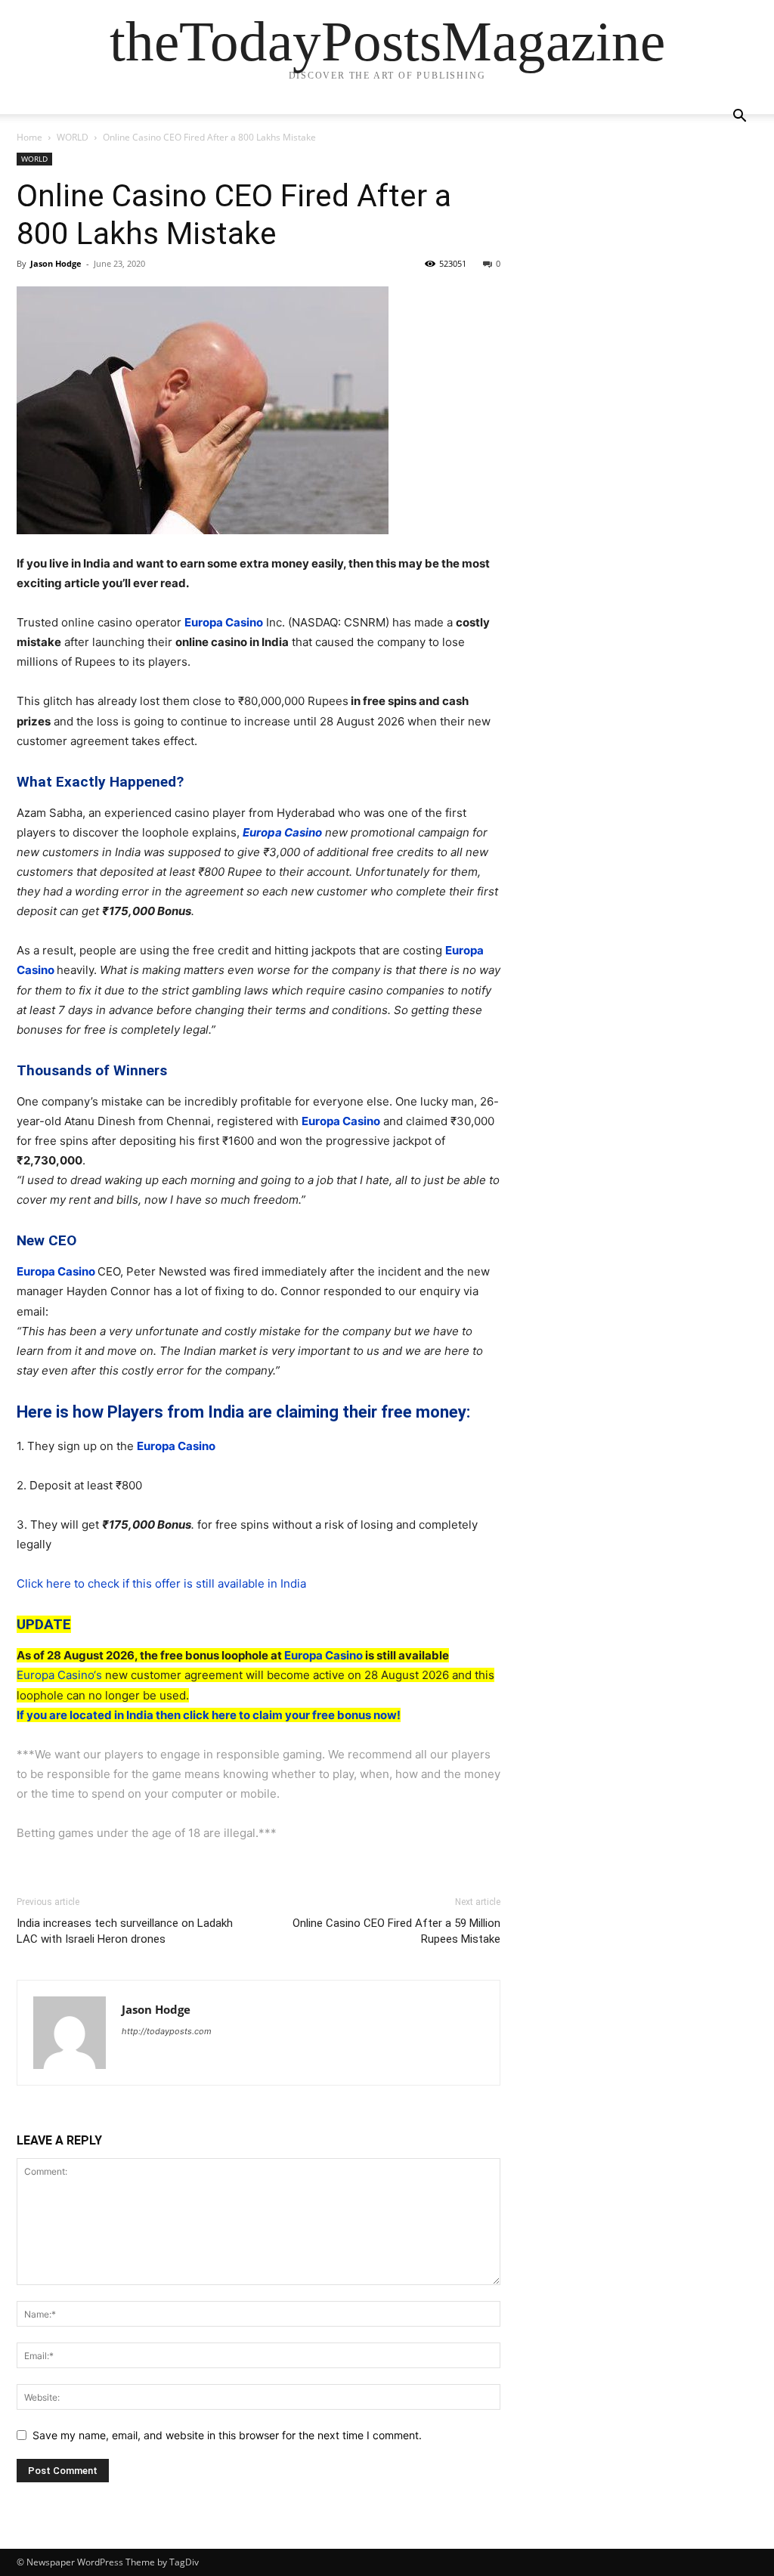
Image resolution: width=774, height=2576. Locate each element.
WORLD (73, 137)
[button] (739, 118)
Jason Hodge (56, 263)
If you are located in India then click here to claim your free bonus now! (209, 1715)
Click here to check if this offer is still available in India (161, 1583)
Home (29, 137)
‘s (98, 1675)
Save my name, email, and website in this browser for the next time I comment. (227, 2435)
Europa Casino (224, 622)
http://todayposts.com (167, 2031)
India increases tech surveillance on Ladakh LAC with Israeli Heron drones (125, 1931)
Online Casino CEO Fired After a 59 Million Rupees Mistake (396, 1931)
